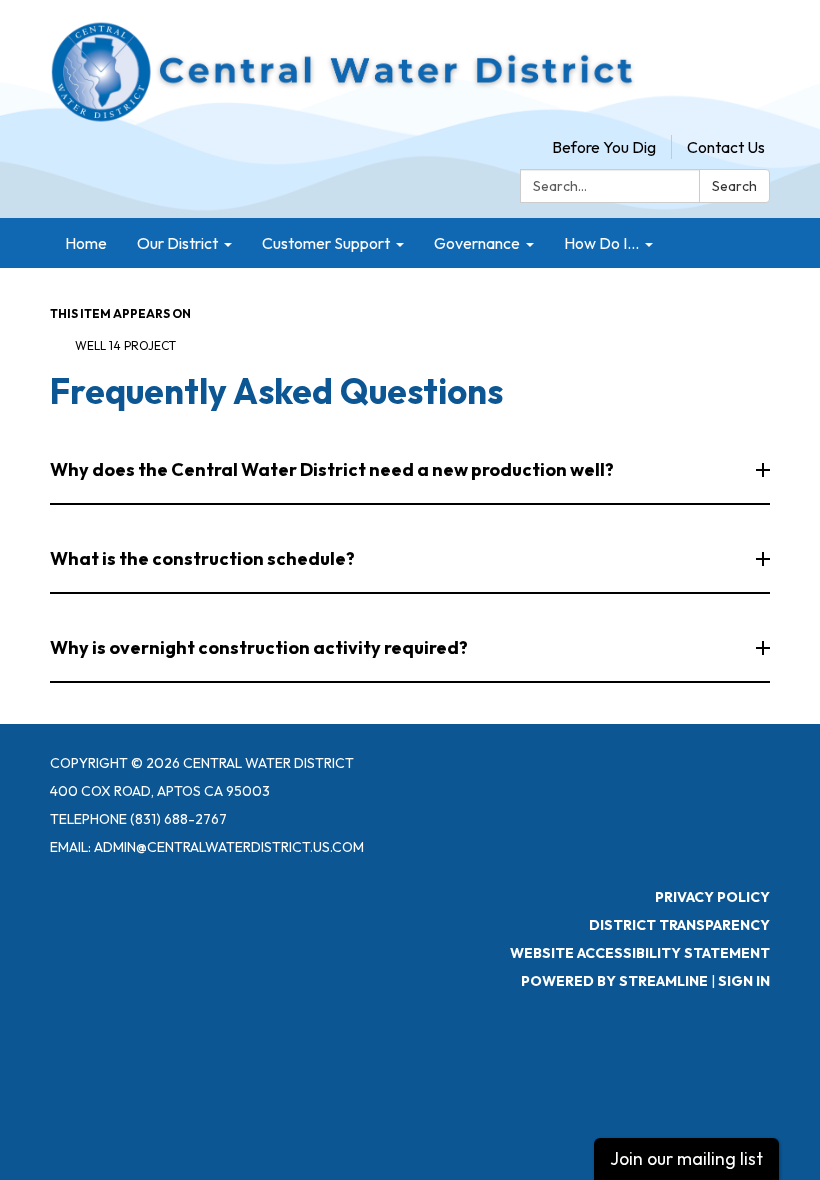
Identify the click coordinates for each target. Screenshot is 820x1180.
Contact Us (726, 147)
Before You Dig (604, 147)
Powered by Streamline (614, 981)
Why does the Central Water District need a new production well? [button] (332, 469)
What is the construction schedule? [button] (202, 558)
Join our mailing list (686, 1158)
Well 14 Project (125, 345)
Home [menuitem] (86, 243)
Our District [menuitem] (177, 243)
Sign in (744, 981)
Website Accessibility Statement (640, 953)
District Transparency (679, 925)
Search (734, 186)
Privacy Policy (712, 897)
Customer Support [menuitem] (326, 243)
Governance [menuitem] (477, 243)
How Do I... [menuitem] (601, 243)
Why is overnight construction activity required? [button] (259, 647)
